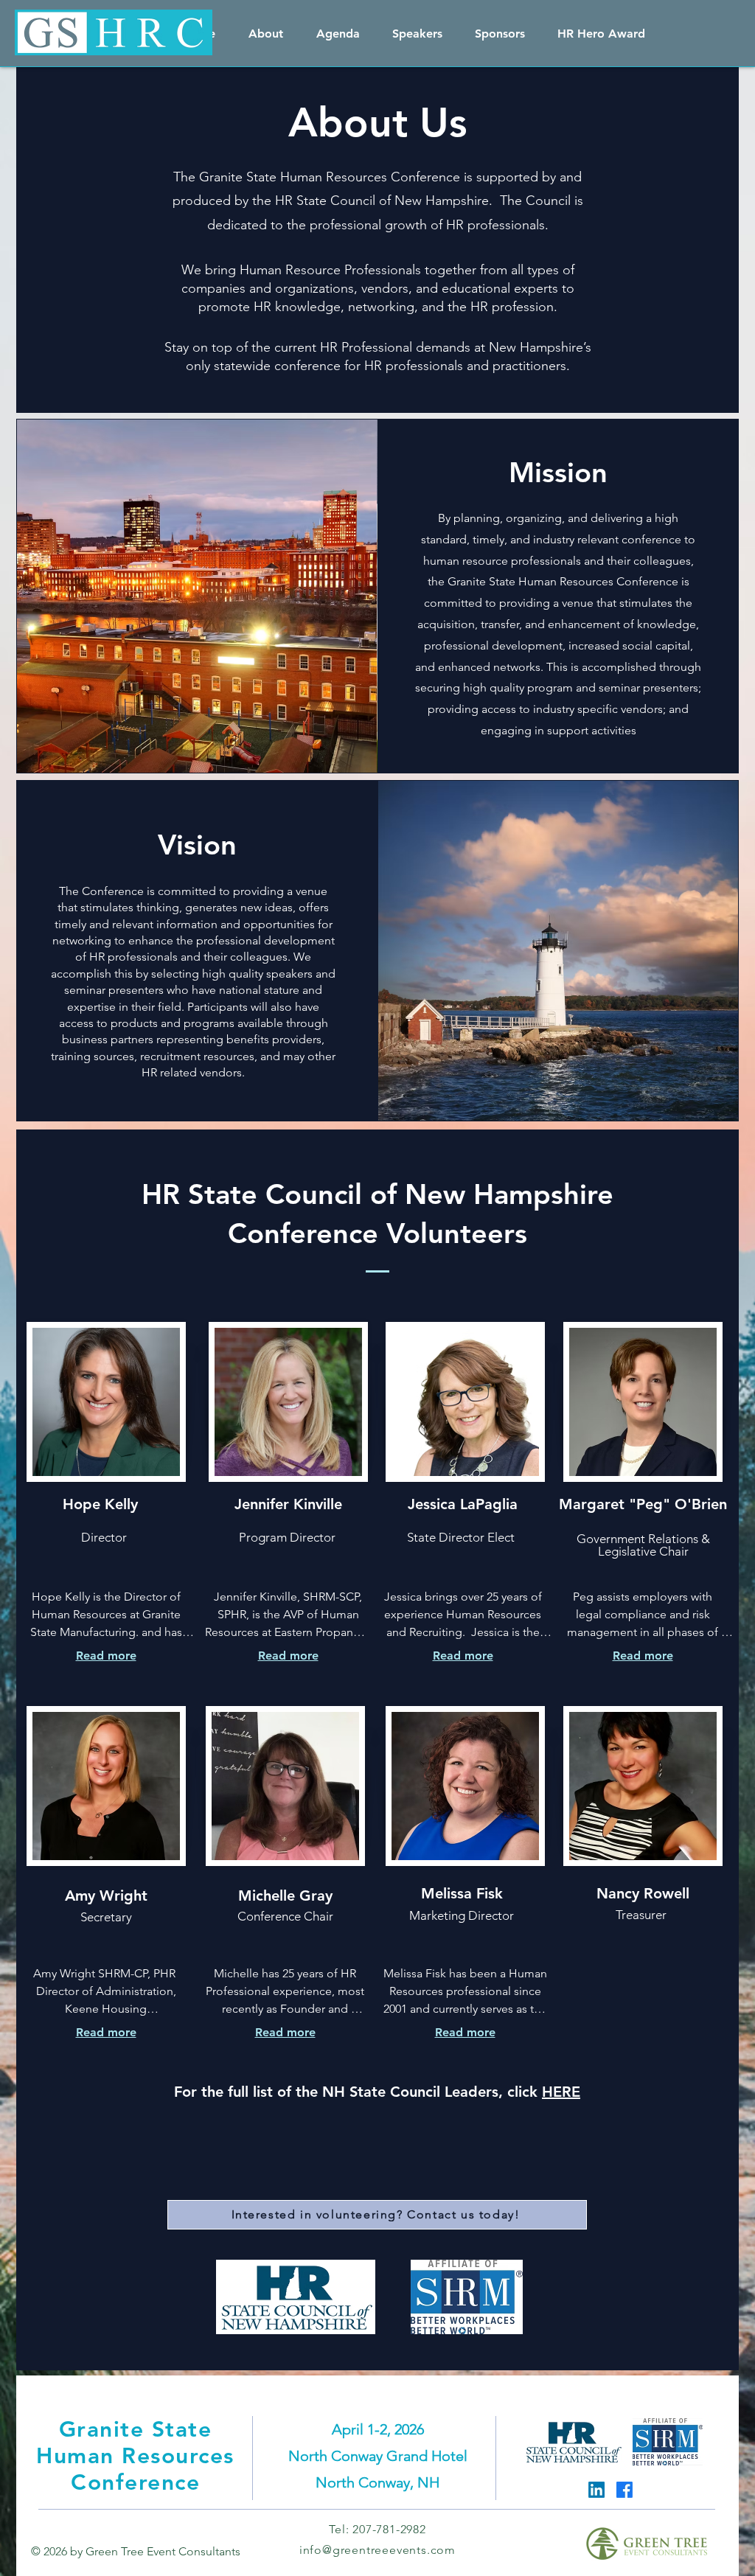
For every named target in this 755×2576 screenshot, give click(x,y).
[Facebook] (624, 2490)
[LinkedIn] (596, 2490)
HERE (561, 2092)
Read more (106, 1656)
